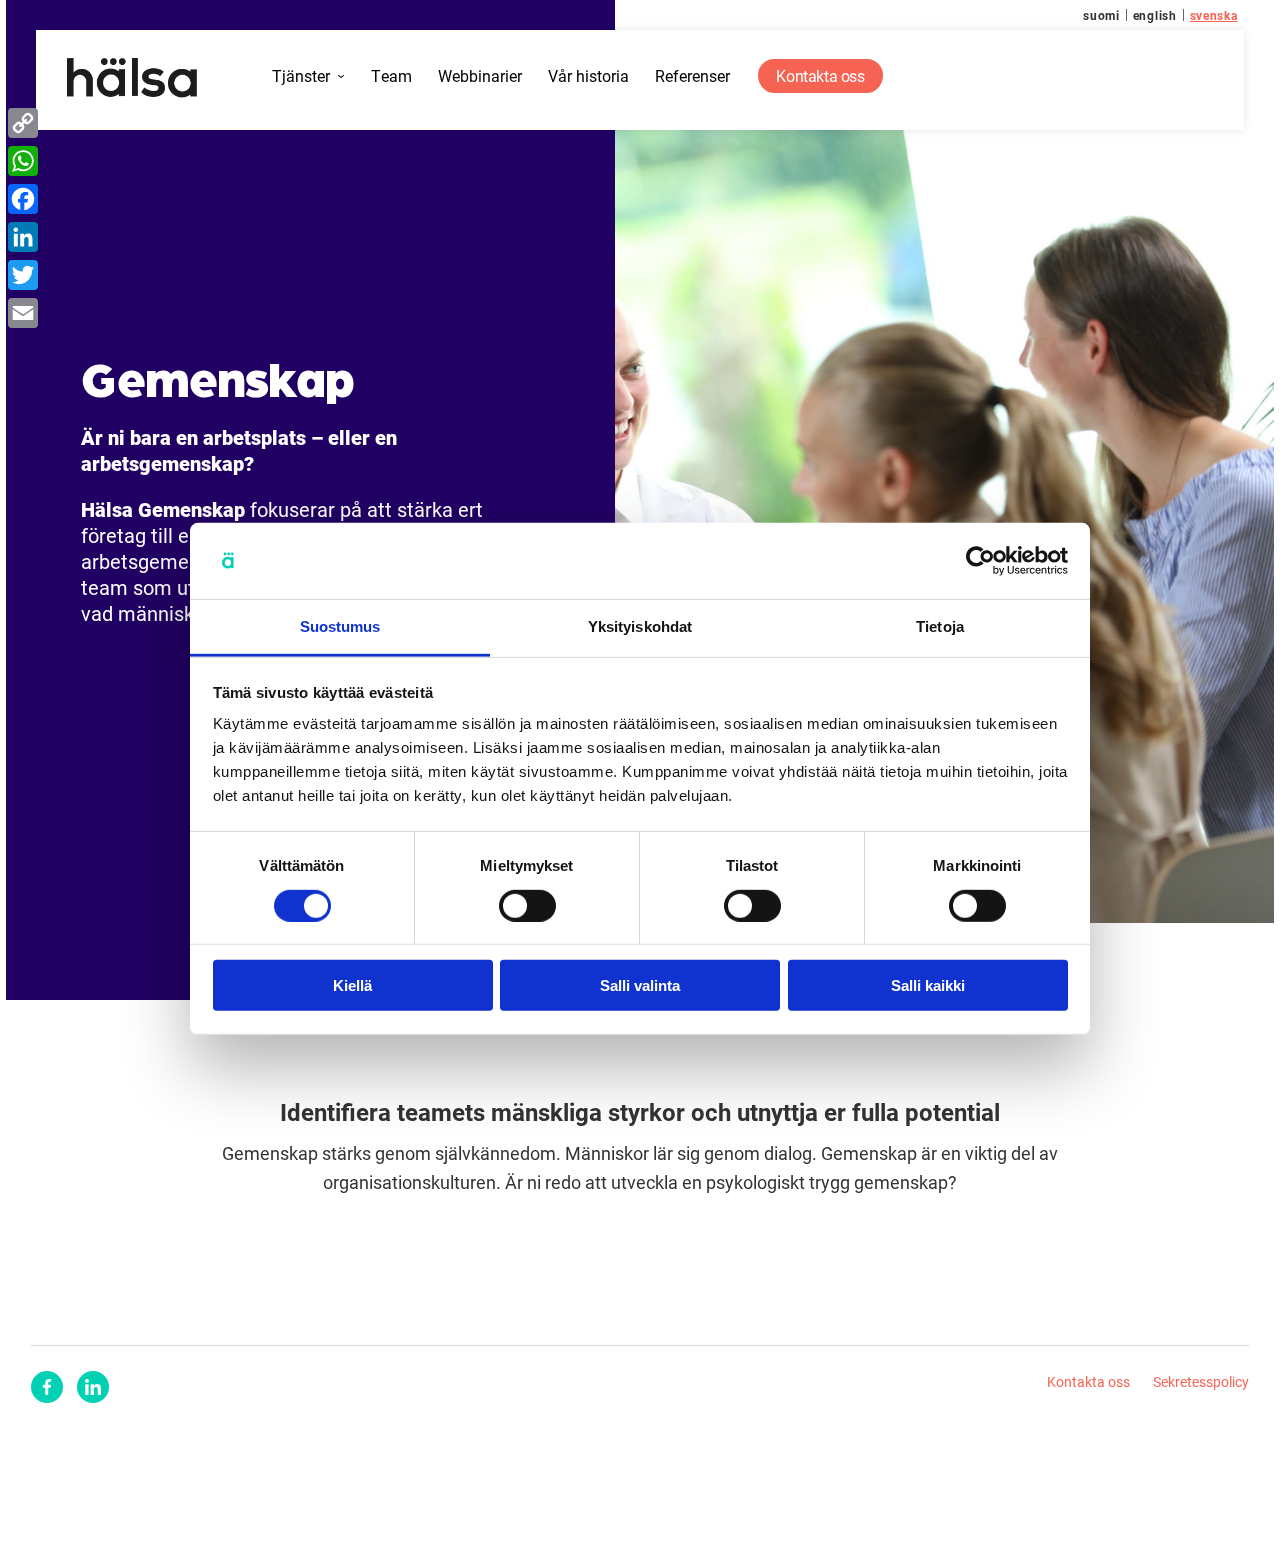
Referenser (692, 76)
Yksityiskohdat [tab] (640, 626)
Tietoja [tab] (940, 626)
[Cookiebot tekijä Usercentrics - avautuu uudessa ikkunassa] (980, 561)
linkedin (93, 1387)
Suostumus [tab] (340, 626)
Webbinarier (480, 76)
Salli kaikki (928, 985)
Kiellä (352, 985)
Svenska (1214, 15)
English (1155, 15)
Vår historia (588, 76)
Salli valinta (640, 985)
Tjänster (301, 76)
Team (391, 76)
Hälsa (131, 78)
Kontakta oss (820, 75)
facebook (47, 1387)
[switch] (527, 905)
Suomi (1101, 15)
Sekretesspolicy (1201, 1381)
